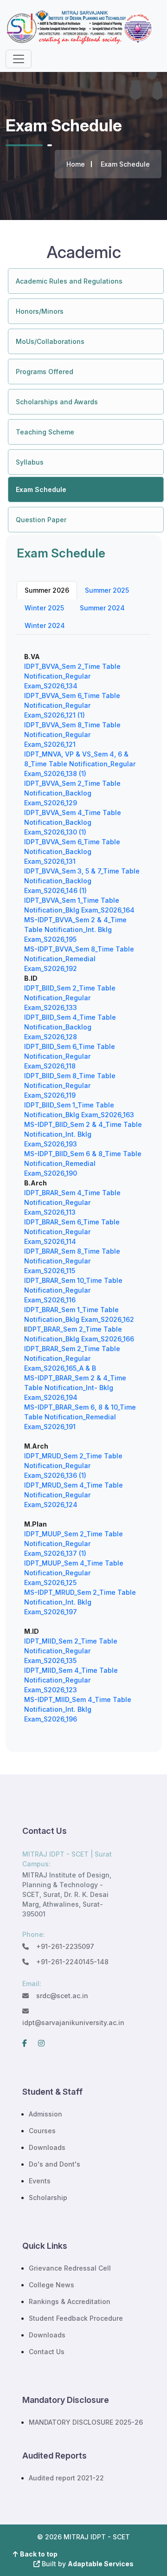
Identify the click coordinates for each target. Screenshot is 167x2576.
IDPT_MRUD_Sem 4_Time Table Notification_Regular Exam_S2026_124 (74, 1495)
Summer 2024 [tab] (102, 608)
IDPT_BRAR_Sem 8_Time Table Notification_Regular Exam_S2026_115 (72, 1261)
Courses (42, 2131)
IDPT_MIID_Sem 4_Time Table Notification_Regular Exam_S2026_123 (71, 1680)
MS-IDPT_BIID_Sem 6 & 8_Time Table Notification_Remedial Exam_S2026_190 (83, 1163)
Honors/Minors (40, 311)
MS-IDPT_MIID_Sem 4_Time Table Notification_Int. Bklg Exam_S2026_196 (78, 1709)
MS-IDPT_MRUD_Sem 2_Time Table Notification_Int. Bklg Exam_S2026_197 (80, 1602)
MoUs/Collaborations (50, 341)
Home (76, 164)
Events (40, 2181)
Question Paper (41, 520)
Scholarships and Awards (57, 402)
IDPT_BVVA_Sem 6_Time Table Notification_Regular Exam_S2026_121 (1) (72, 705)
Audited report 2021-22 (66, 2478)
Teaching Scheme (45, 432)
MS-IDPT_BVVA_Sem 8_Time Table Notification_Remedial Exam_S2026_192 (79, 959)
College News (51, 2285)
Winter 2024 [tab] (45, 625)
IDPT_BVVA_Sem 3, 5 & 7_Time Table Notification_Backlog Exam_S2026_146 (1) (82, 881)
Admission (45, 2114)
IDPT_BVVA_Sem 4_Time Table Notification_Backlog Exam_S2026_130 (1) (73, 822)
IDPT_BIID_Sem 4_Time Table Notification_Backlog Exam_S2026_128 (70, 1027)
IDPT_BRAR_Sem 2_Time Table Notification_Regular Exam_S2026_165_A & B (72, 1358)
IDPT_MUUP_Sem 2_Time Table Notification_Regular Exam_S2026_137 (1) (74, 1544)
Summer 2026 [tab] (47, 590)
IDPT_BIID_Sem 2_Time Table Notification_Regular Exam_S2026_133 (70, 998)
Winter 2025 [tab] (44, 608)
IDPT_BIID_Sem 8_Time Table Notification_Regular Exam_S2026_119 (70, 1085)
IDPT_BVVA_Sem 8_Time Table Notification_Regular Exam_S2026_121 (72, 735)
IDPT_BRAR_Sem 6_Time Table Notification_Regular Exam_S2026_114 (72, 1232)
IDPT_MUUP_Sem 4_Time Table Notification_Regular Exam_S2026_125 (74, 1573)
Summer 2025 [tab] (107, 590)
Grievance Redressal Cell (70, 2268)
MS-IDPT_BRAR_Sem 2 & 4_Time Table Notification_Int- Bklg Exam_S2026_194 (75, 1388)
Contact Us (47, 2352)
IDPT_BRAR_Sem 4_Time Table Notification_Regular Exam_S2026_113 (72, 1202)
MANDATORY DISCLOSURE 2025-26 (86, 2422)
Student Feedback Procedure (76, 2318)
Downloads (47, 2147)
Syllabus (30, 462)
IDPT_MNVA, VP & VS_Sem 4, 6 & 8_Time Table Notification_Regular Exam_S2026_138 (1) (80, 764)
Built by (87, 2564)
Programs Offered (45, 372)
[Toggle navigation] (19, 59)
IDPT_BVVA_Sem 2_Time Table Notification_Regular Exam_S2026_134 (72, 676)
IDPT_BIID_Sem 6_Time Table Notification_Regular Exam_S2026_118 (70, 1056)
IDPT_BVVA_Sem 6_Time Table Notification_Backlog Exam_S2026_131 (72, 851)
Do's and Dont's (55, 2164)
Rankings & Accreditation (70, 2301)
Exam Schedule (41, 489)
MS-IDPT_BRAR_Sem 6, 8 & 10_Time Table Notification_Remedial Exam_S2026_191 (80, 1417)
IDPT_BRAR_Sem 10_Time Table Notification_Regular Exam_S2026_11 (73, 1290)
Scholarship (48, 2197)
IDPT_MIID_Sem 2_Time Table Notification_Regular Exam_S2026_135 (71, 1651)
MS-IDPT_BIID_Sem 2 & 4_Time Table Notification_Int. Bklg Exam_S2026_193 (83, 1134)
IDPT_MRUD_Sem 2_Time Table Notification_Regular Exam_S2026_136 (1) (73, 1466)
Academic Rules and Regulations (69, 281)
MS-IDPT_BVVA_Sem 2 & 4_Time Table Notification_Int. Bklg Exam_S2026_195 (75, 929)
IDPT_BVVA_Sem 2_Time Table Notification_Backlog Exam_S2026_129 (72, 793)
